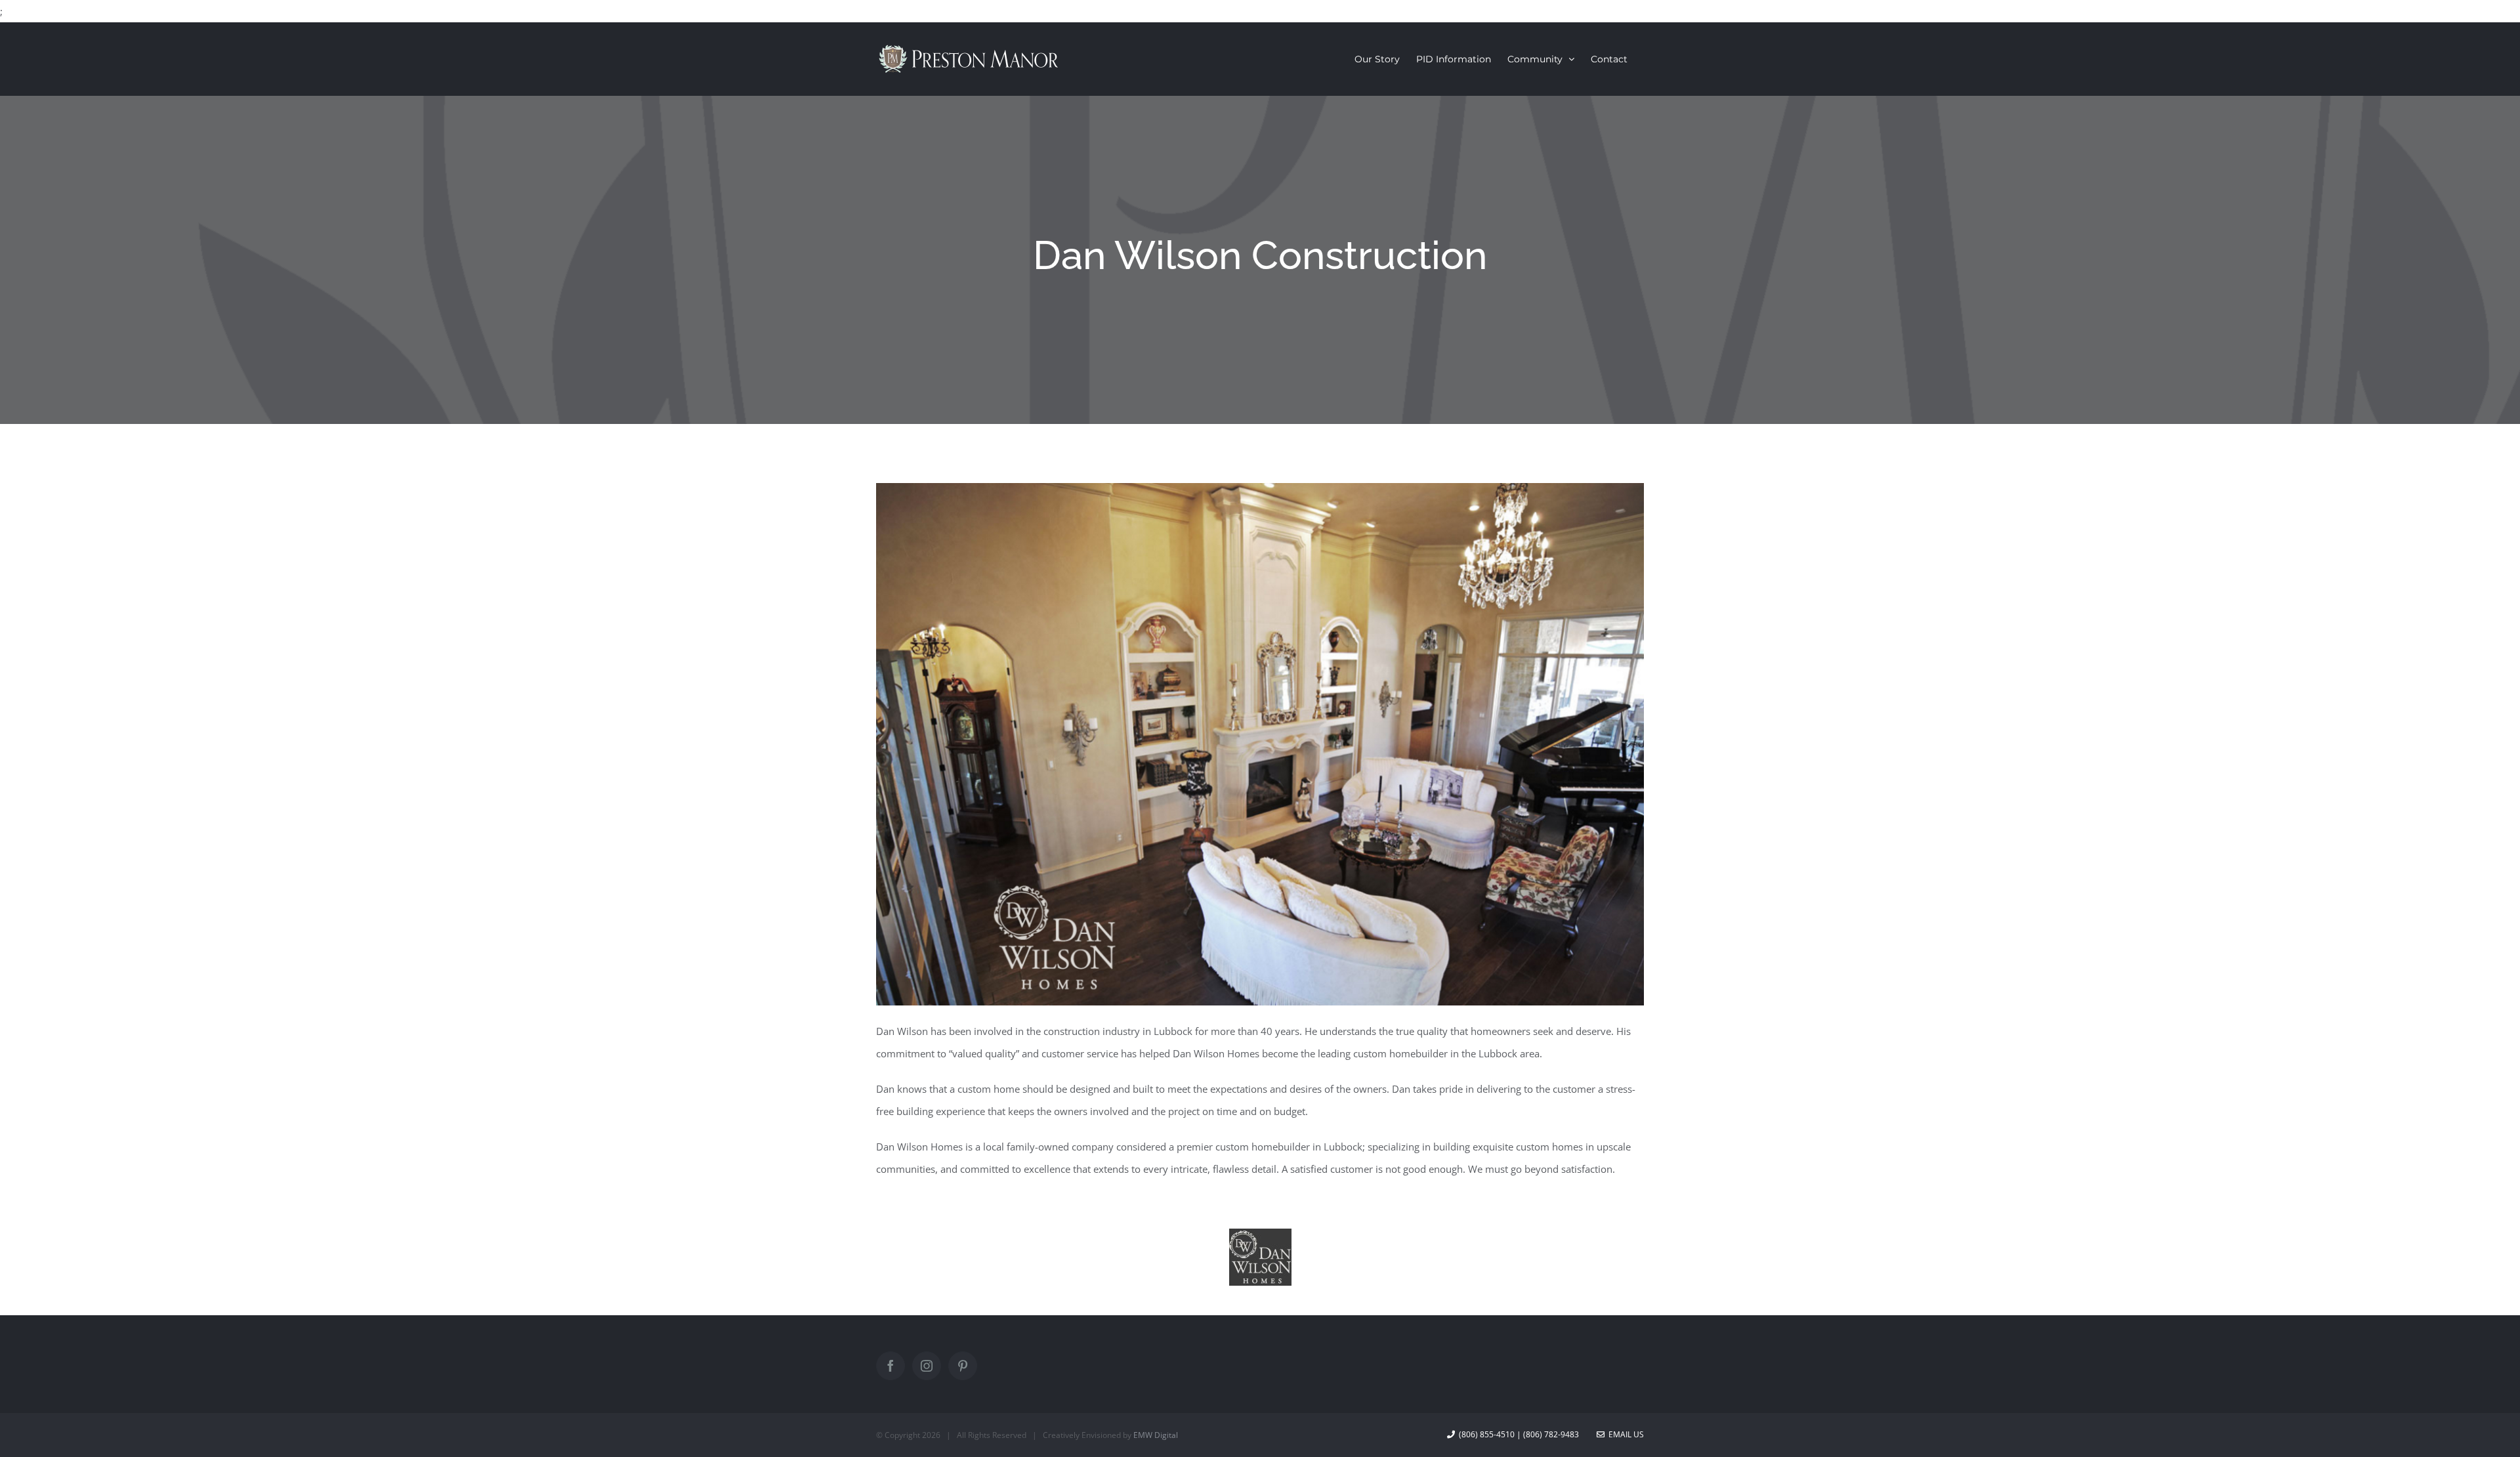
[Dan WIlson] (1260, 1240)
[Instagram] (927, 1366)
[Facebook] (891, 1366)
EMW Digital (1156, 1435)
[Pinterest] (963, 1366)
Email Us (1624, 1434)
